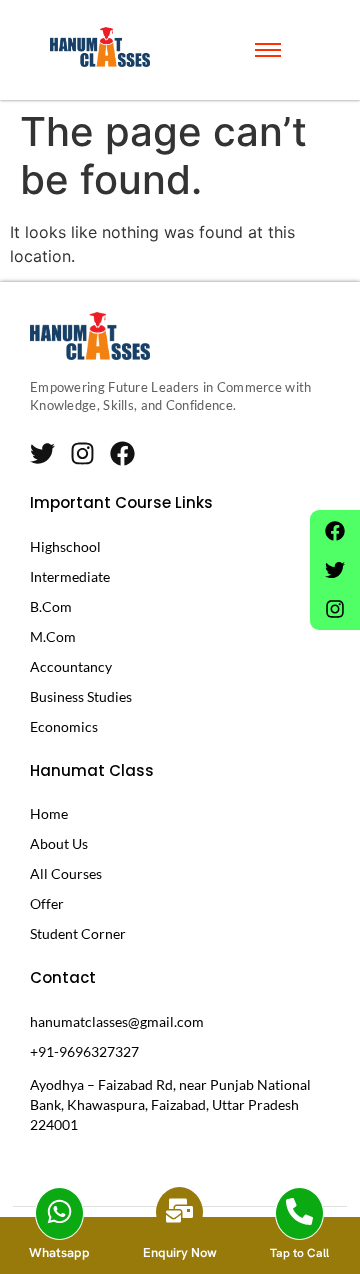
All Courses (66, 873)
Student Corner (78, 933)
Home (49, 813)
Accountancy (71, 666)
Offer (47, 903)
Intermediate (70, 576)
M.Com (53, 636)
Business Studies (81, 696)
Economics (64, 726)
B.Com (51, 606)
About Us (59, 843)
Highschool (65, 546)
